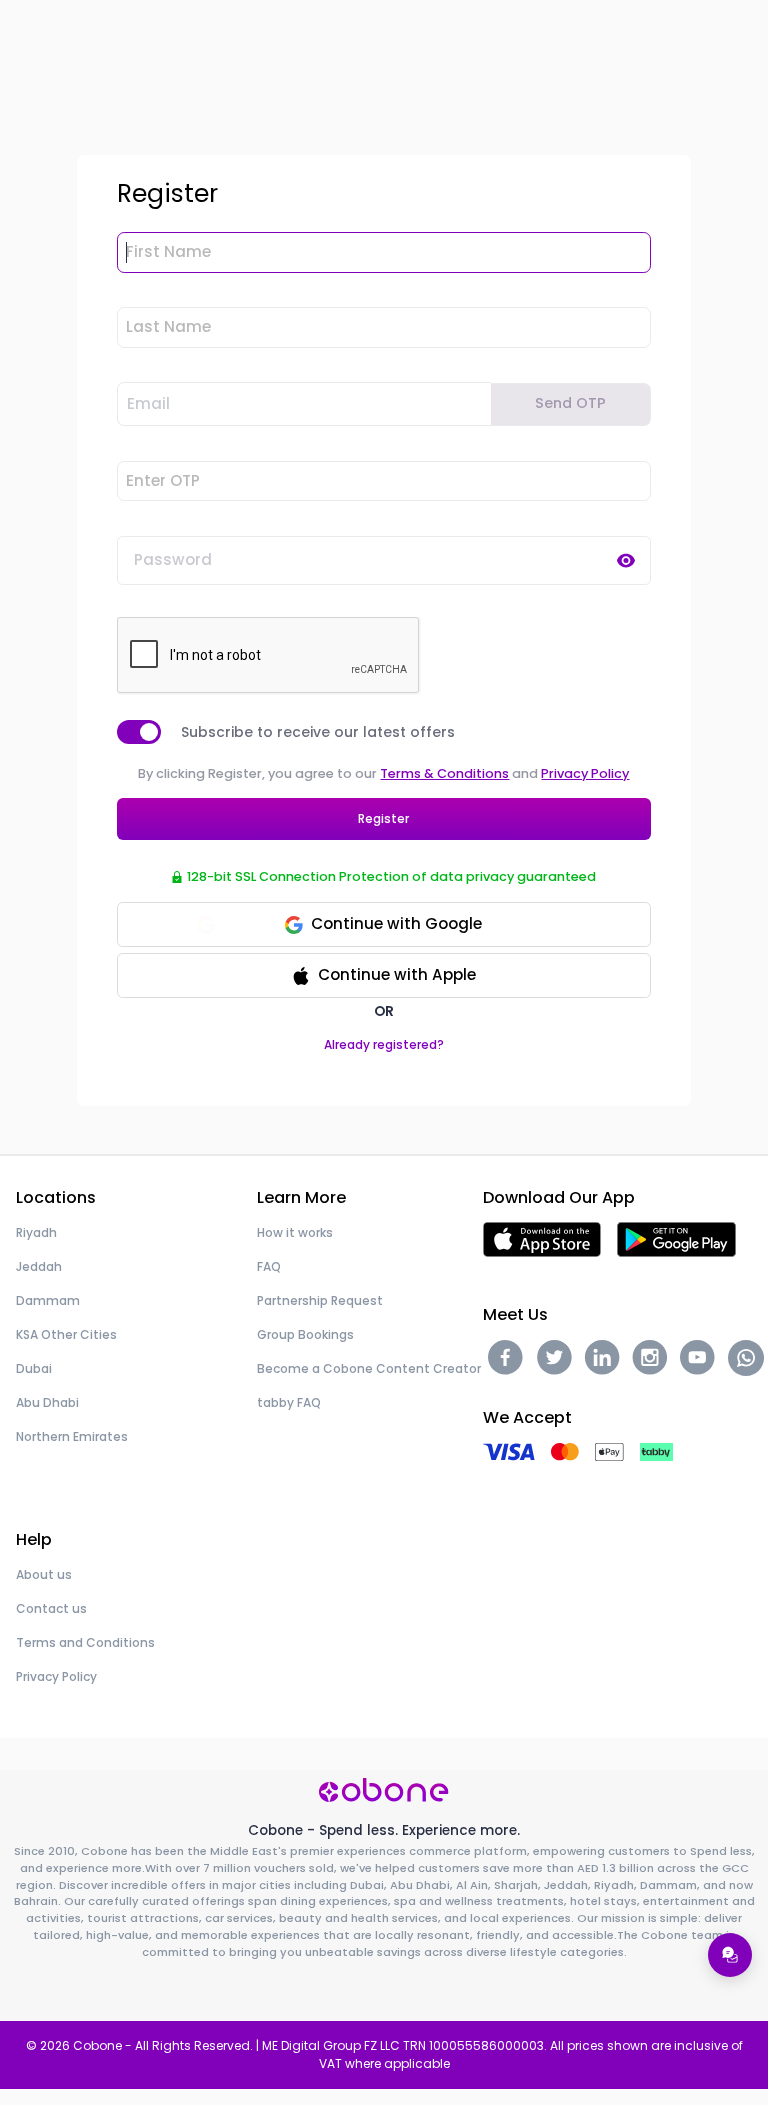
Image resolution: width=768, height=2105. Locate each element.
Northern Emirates (72, 1436)
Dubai (34, 1368)
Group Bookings (305, 1334)
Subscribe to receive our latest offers (318, 732)
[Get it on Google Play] (676, 1238)
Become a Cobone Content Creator (369, 1368)
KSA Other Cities (66, 1334)
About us (44, 1574)
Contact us (51, 1608)
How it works (295, 1232)
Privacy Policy (585, 773)
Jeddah (39, 1266)
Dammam (48, 1300)
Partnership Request (320, 1300)
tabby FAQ (289, 1402)
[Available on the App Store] (542, 1238)
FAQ (269, 1266)
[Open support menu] (730, 1955)
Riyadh (36, 1232)
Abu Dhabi (47, 1402)
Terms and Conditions (85, 1642)
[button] (384, 975)
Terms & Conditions (444, 773)
